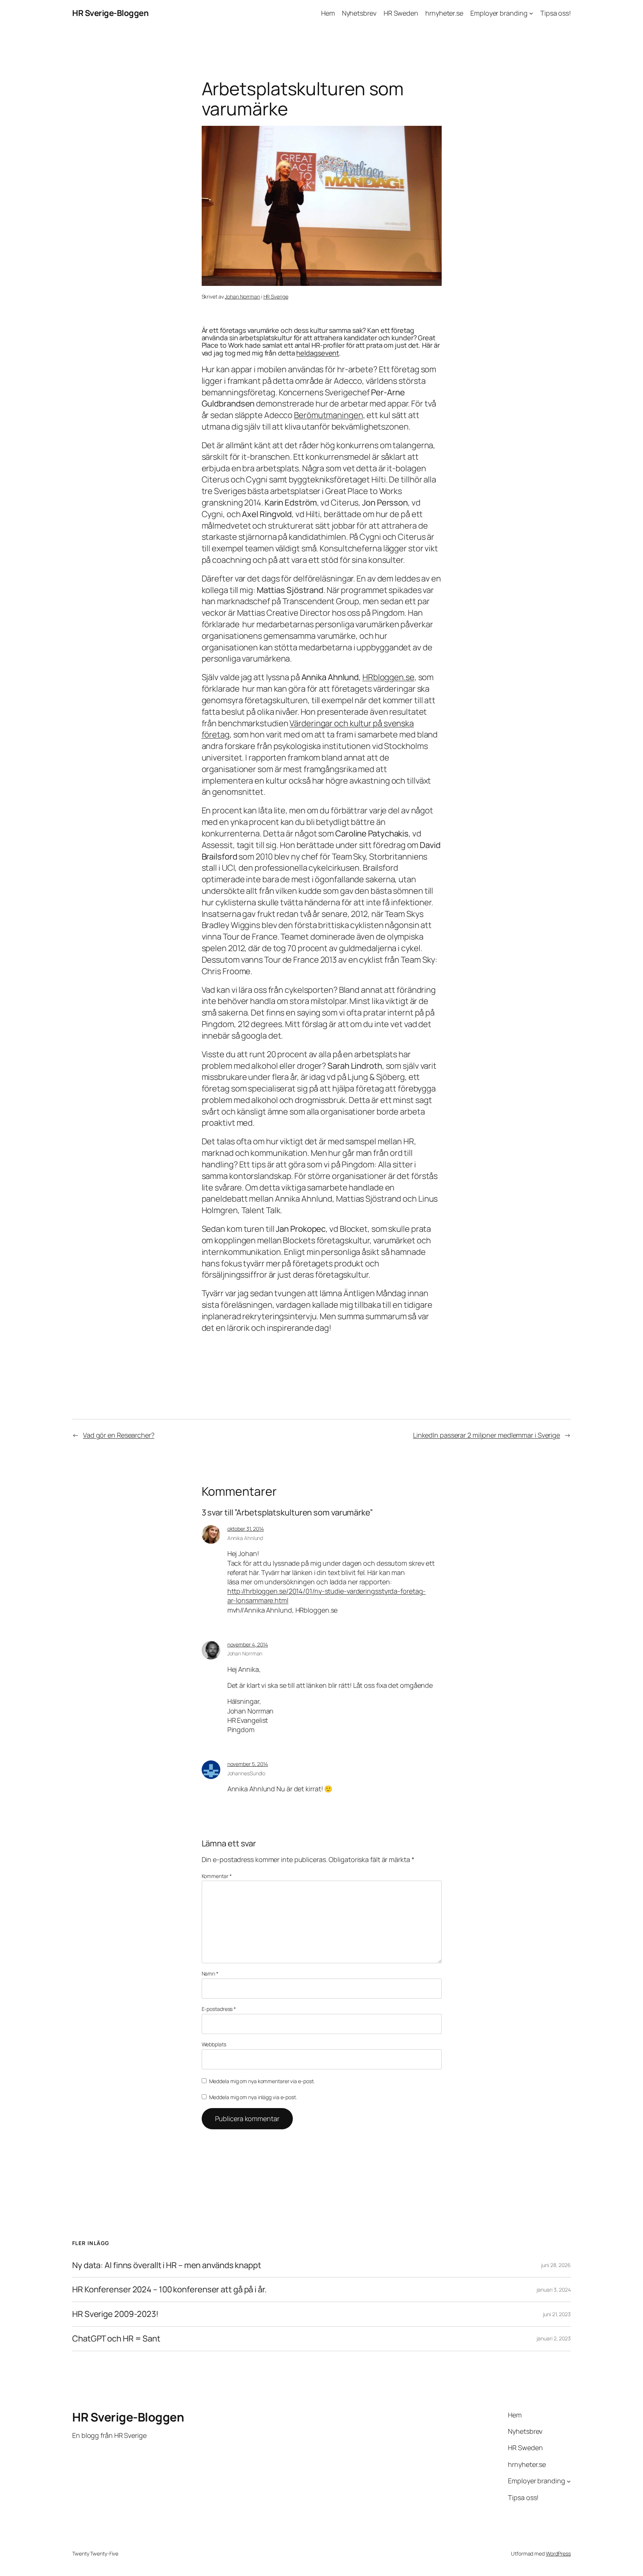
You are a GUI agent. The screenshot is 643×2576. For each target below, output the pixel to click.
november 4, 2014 (248, 1644)
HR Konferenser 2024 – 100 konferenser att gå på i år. (169, 2290)
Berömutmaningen (329, 415)
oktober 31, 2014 (246, 1529)
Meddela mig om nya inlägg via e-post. (253, 2097)
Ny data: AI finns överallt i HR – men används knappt (167, 2265)
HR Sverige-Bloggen (110, 13)
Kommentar (217, 1876)
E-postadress (219, 2009)
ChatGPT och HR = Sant (116, 2339)
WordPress (558, 2553)
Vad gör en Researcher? (119, 1435)
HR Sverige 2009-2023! (115, 2314)
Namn (210, 1974)
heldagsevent (318, 353)
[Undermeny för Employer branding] (531, 13)
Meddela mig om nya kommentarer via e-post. (262, 2081)
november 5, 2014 (248, 1764)
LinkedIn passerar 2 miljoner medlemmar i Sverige (487, 1435)
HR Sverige (276, 297)
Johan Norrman (242, 297)
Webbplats (214, 2044)
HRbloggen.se (388, 677)
